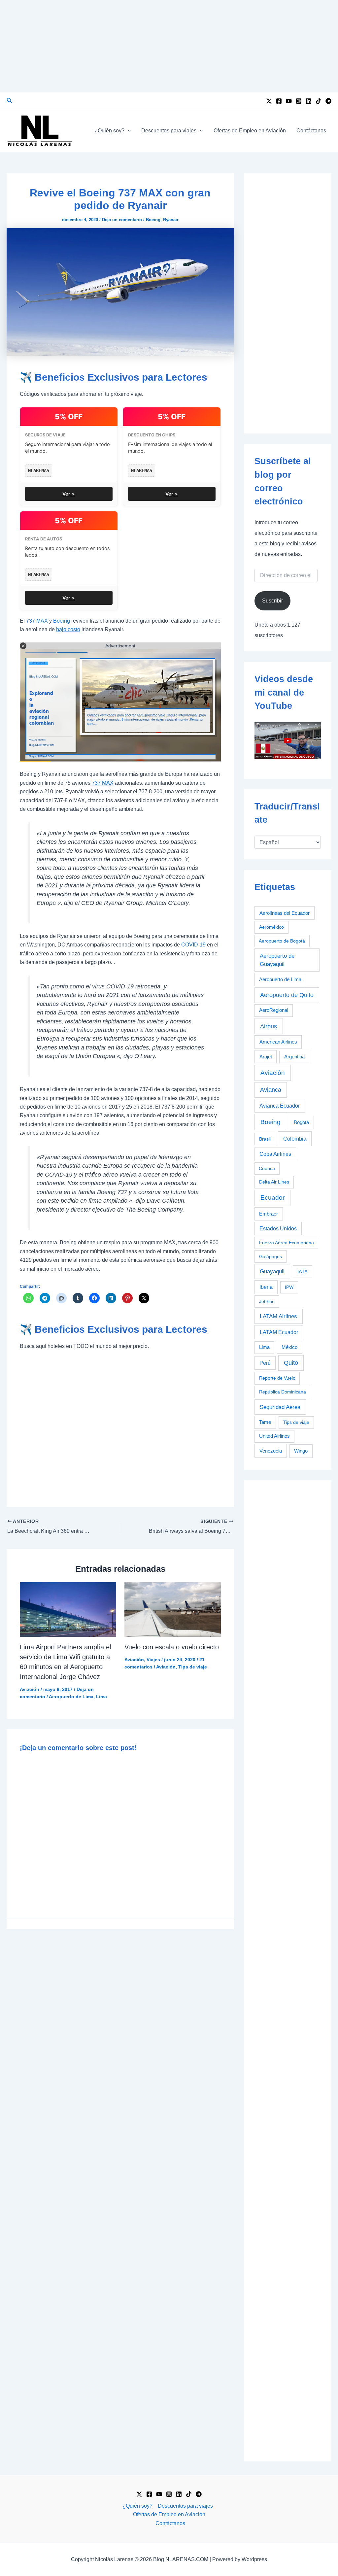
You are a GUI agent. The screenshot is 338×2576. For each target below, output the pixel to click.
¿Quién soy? (109, 131)
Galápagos (270, 1256)
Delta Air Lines (274, 1182)
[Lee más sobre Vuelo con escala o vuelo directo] (173, 1609)
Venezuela (271, 1451)
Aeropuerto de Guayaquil (277, 960)
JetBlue (267, 1301)
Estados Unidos (278, 1229)
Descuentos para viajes (169, 131)
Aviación (30, 1689)
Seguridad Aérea (280, 1407)
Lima (101, 1697)
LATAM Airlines (278, 1316)
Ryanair (171, 220)
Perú (265, 1363)
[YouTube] (289, 101)
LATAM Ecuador (279, 1332)
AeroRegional (274, 1010)
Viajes (153, 1660)
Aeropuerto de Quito (287, 995)
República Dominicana (283, 1392)
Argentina (294, 1057)
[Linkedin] (309, 101)
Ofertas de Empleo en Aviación (250, 131)
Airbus (269, 1026)
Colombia (295, 1139)
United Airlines (274, 1436)
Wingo (301, 1451)
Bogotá (301, 1122)
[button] (10, 101)
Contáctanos (311, 131)
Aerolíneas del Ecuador (285, 913)
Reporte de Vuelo (277, 1378)
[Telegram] (328, 101)
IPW (289, 1287)
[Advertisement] (169, 46)
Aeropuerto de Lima (71, 1697)
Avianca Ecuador (280, 1106)
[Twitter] (269, 101)
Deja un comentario (122, 220)
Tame (265, 1422)
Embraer (269, 1214)
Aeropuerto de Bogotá (282, 941)
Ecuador (272, 1198)
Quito (291, 1363)
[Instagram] (299, 101)
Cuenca (267, 1168)
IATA (303, 1272)
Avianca (271, 1090)
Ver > (69, 494)
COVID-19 (193, 945)
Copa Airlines (275, 1154)
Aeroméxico (271, 927)
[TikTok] (319, 101)
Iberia (266, 1287)
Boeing (153, 220)
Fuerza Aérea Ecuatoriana (287, 1243)
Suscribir (272, 601)
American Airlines (278, 1042)
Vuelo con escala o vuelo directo (172, 1647)
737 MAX (37, 621)
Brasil (265, 1139)
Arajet (266, 1057)
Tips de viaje (193, 1667)
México (289, 1347)
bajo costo (68, 629)
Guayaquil (272, 1271)
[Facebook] (279, 101)
